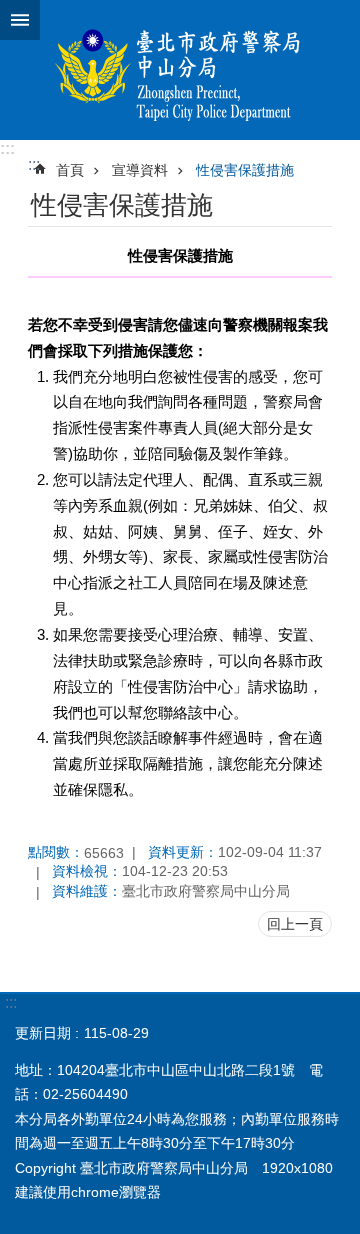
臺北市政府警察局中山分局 (180, 70)
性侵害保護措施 (245, 170)
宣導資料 (140, 170)
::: (7, 148)
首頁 (70, 170)
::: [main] (34, 164)
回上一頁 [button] (295, 924)
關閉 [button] (20, 20)
